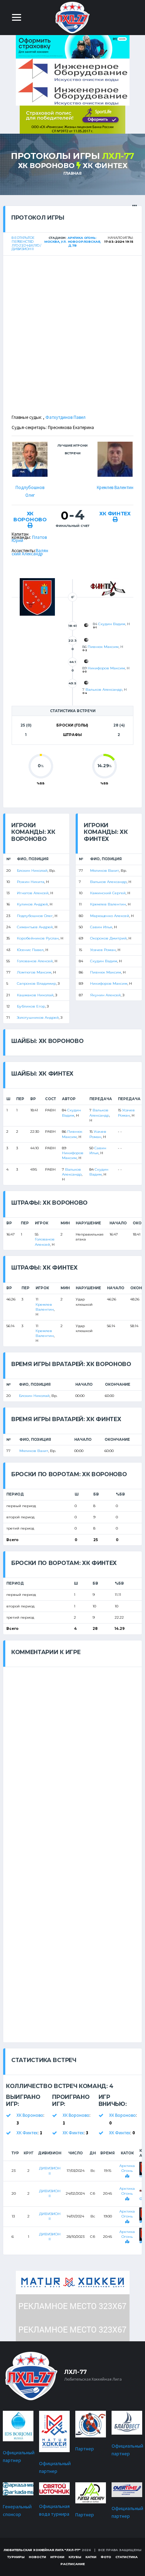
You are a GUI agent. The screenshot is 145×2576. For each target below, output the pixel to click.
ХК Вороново (46, 166)
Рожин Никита (31, 882)
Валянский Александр (30, 552)
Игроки (57, 2557)
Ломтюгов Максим (34, 972)
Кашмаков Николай (35, 995)
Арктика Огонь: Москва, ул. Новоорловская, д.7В (72, 242)
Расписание (73, 2564)
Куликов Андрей (32, 904)
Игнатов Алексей (33, 893)
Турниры (16, 2557)
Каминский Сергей (108, 893)
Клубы (75, 2557)
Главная (72, 173)
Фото (106, 2557)
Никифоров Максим (106, 668)
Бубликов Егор (31, 1006)
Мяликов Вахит (105, 871)
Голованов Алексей (35, 961)
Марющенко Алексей (110, 916)
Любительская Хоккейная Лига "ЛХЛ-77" (42, 2550)
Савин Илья (101, 927)
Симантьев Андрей (35, 927)
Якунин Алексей (105, 995)
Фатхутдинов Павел (65, 417)
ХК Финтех (105, 166)
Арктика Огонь (127, 2168)
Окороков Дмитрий (108, 938)
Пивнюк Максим (103, 647)
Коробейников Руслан (38, 938)
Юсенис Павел (30, 950)
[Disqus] (72, 1755)
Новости (37, 2557)
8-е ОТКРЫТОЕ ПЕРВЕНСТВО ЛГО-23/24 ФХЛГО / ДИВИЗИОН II (26, 243)
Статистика (127, 2557)
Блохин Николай (32, 871)
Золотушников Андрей (38, 1018)
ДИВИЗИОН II (50, 2171)
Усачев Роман (103, 950)
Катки (91, 2557)
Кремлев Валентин (115, 487)
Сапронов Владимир (36, 983)
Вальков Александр (104, 690)
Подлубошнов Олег (35, 916)
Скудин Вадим (112, 624)
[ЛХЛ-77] (72, 119)
